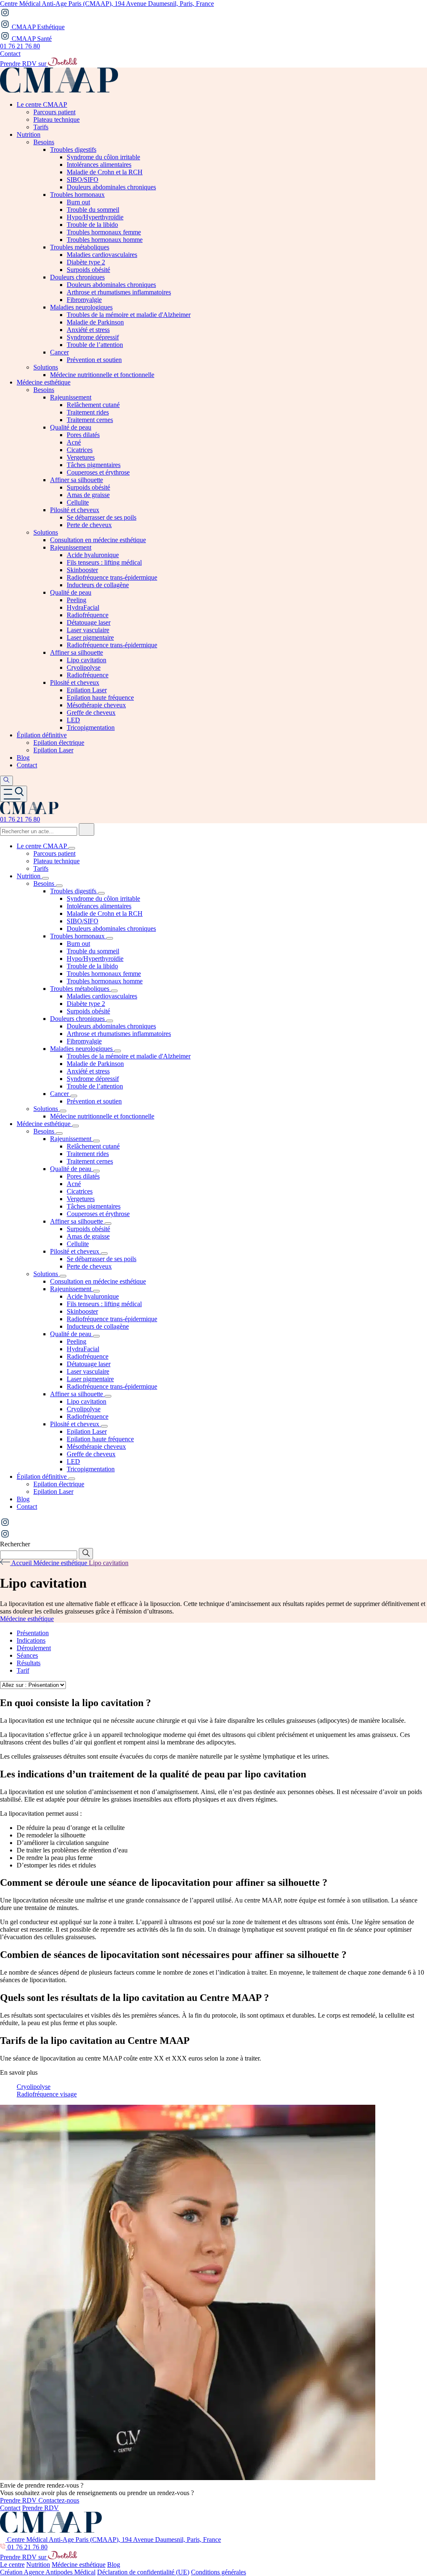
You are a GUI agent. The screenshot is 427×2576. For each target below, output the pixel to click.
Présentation (33, 1633)
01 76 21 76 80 (20, 46)
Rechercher (15, 1544)
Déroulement (34, 1648)
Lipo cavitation (109, 1563)
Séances (27, 1655)
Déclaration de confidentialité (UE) (143, 2572)
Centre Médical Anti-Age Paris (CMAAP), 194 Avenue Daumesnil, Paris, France (107, 4)
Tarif (23, 1670)
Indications (31, 1640)
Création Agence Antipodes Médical (48, 2572)
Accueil (22, 1563)
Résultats (29, 1663)
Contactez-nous (59, 2500)
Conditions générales (219, 2572)
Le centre (12, 2565)
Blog (114, 2565)
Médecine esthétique (61, 1563)
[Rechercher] (87, 829)
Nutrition (38, 2565)
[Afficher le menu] (14, 794)
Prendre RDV (19, 2500)
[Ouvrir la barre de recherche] (6, 781)
